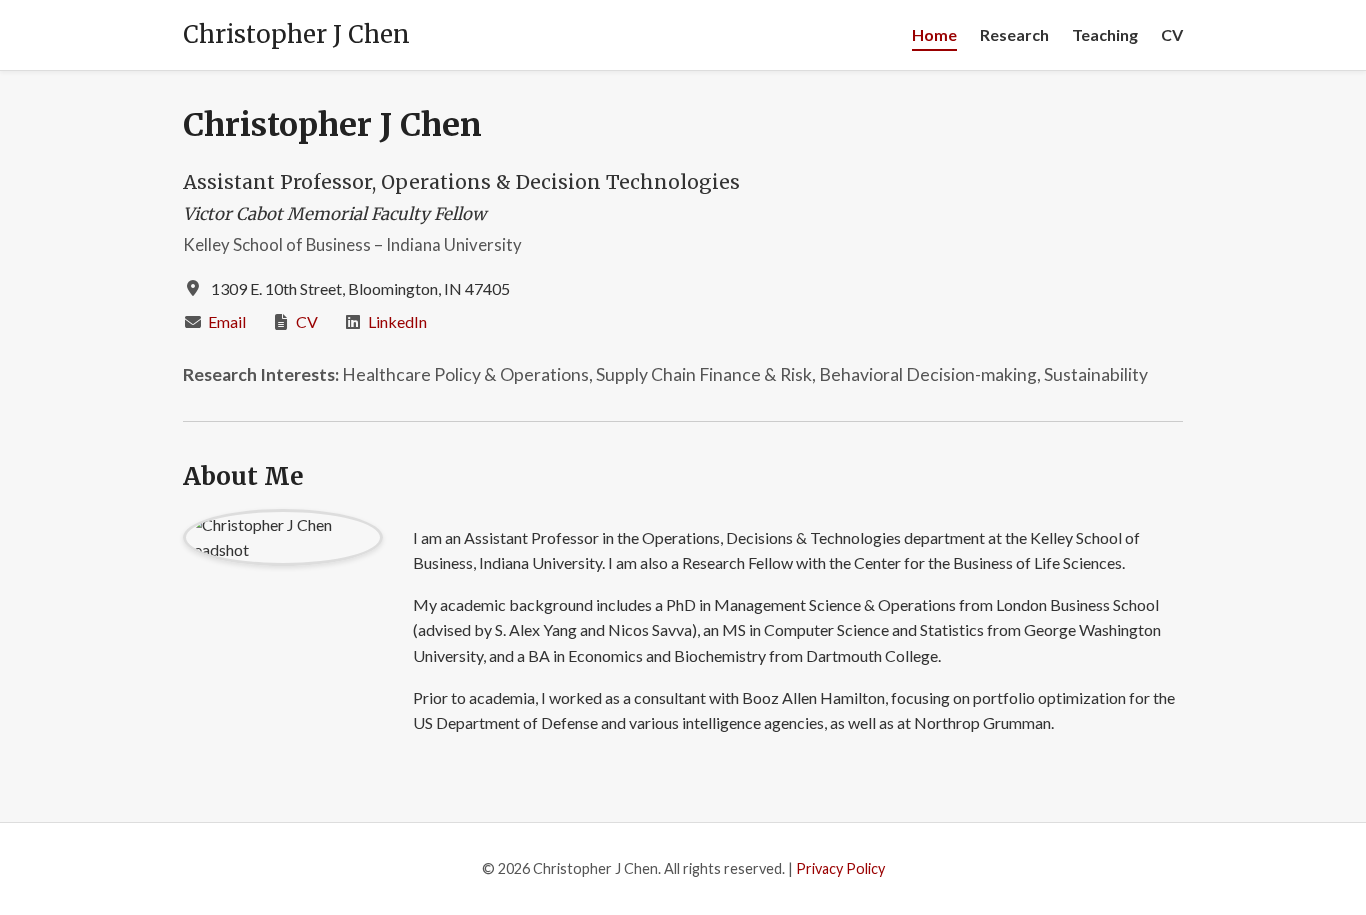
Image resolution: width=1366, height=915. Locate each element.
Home (934, 34)
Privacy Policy (840, 868)
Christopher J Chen (296, 34)
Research (1014, 34)
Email (227, 321)
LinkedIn (397, 321)
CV (1172, 34)
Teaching (1105, 34)
